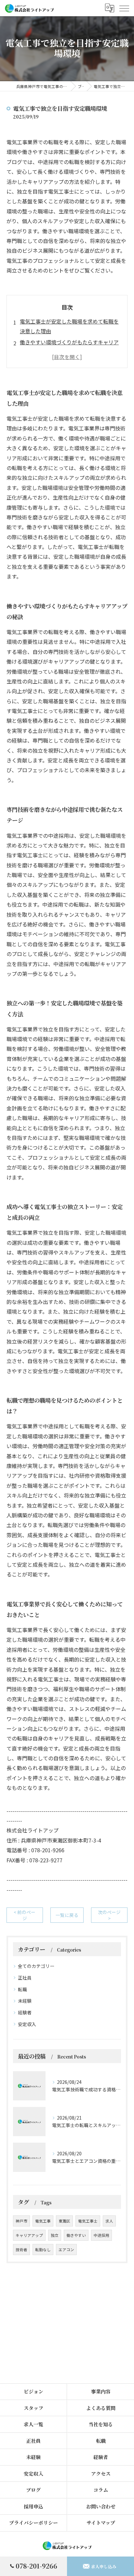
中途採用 (101, 2235)
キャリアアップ (29, 2235)
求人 (109, 2221)
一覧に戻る (67, 1915)
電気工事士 (88, 2221)
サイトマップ (101, 2523)
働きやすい (76, 2235)
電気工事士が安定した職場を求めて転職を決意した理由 (69, 326)
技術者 (21, 2250)
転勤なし (43, 2250)
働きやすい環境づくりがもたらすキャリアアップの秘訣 (69, 347)
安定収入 (27, 2024)
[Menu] (124, 8)
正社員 (25, 1978)
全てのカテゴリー (36, 1966)
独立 (55, 2235)
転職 (22, 1989)
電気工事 (43, 2221)
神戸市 (21, 2221)
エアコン (66, 2250)
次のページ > (109, 1915)
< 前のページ (25, 1915)
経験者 (25, 2012)
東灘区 (64, 2221)
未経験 (25, 2001)
